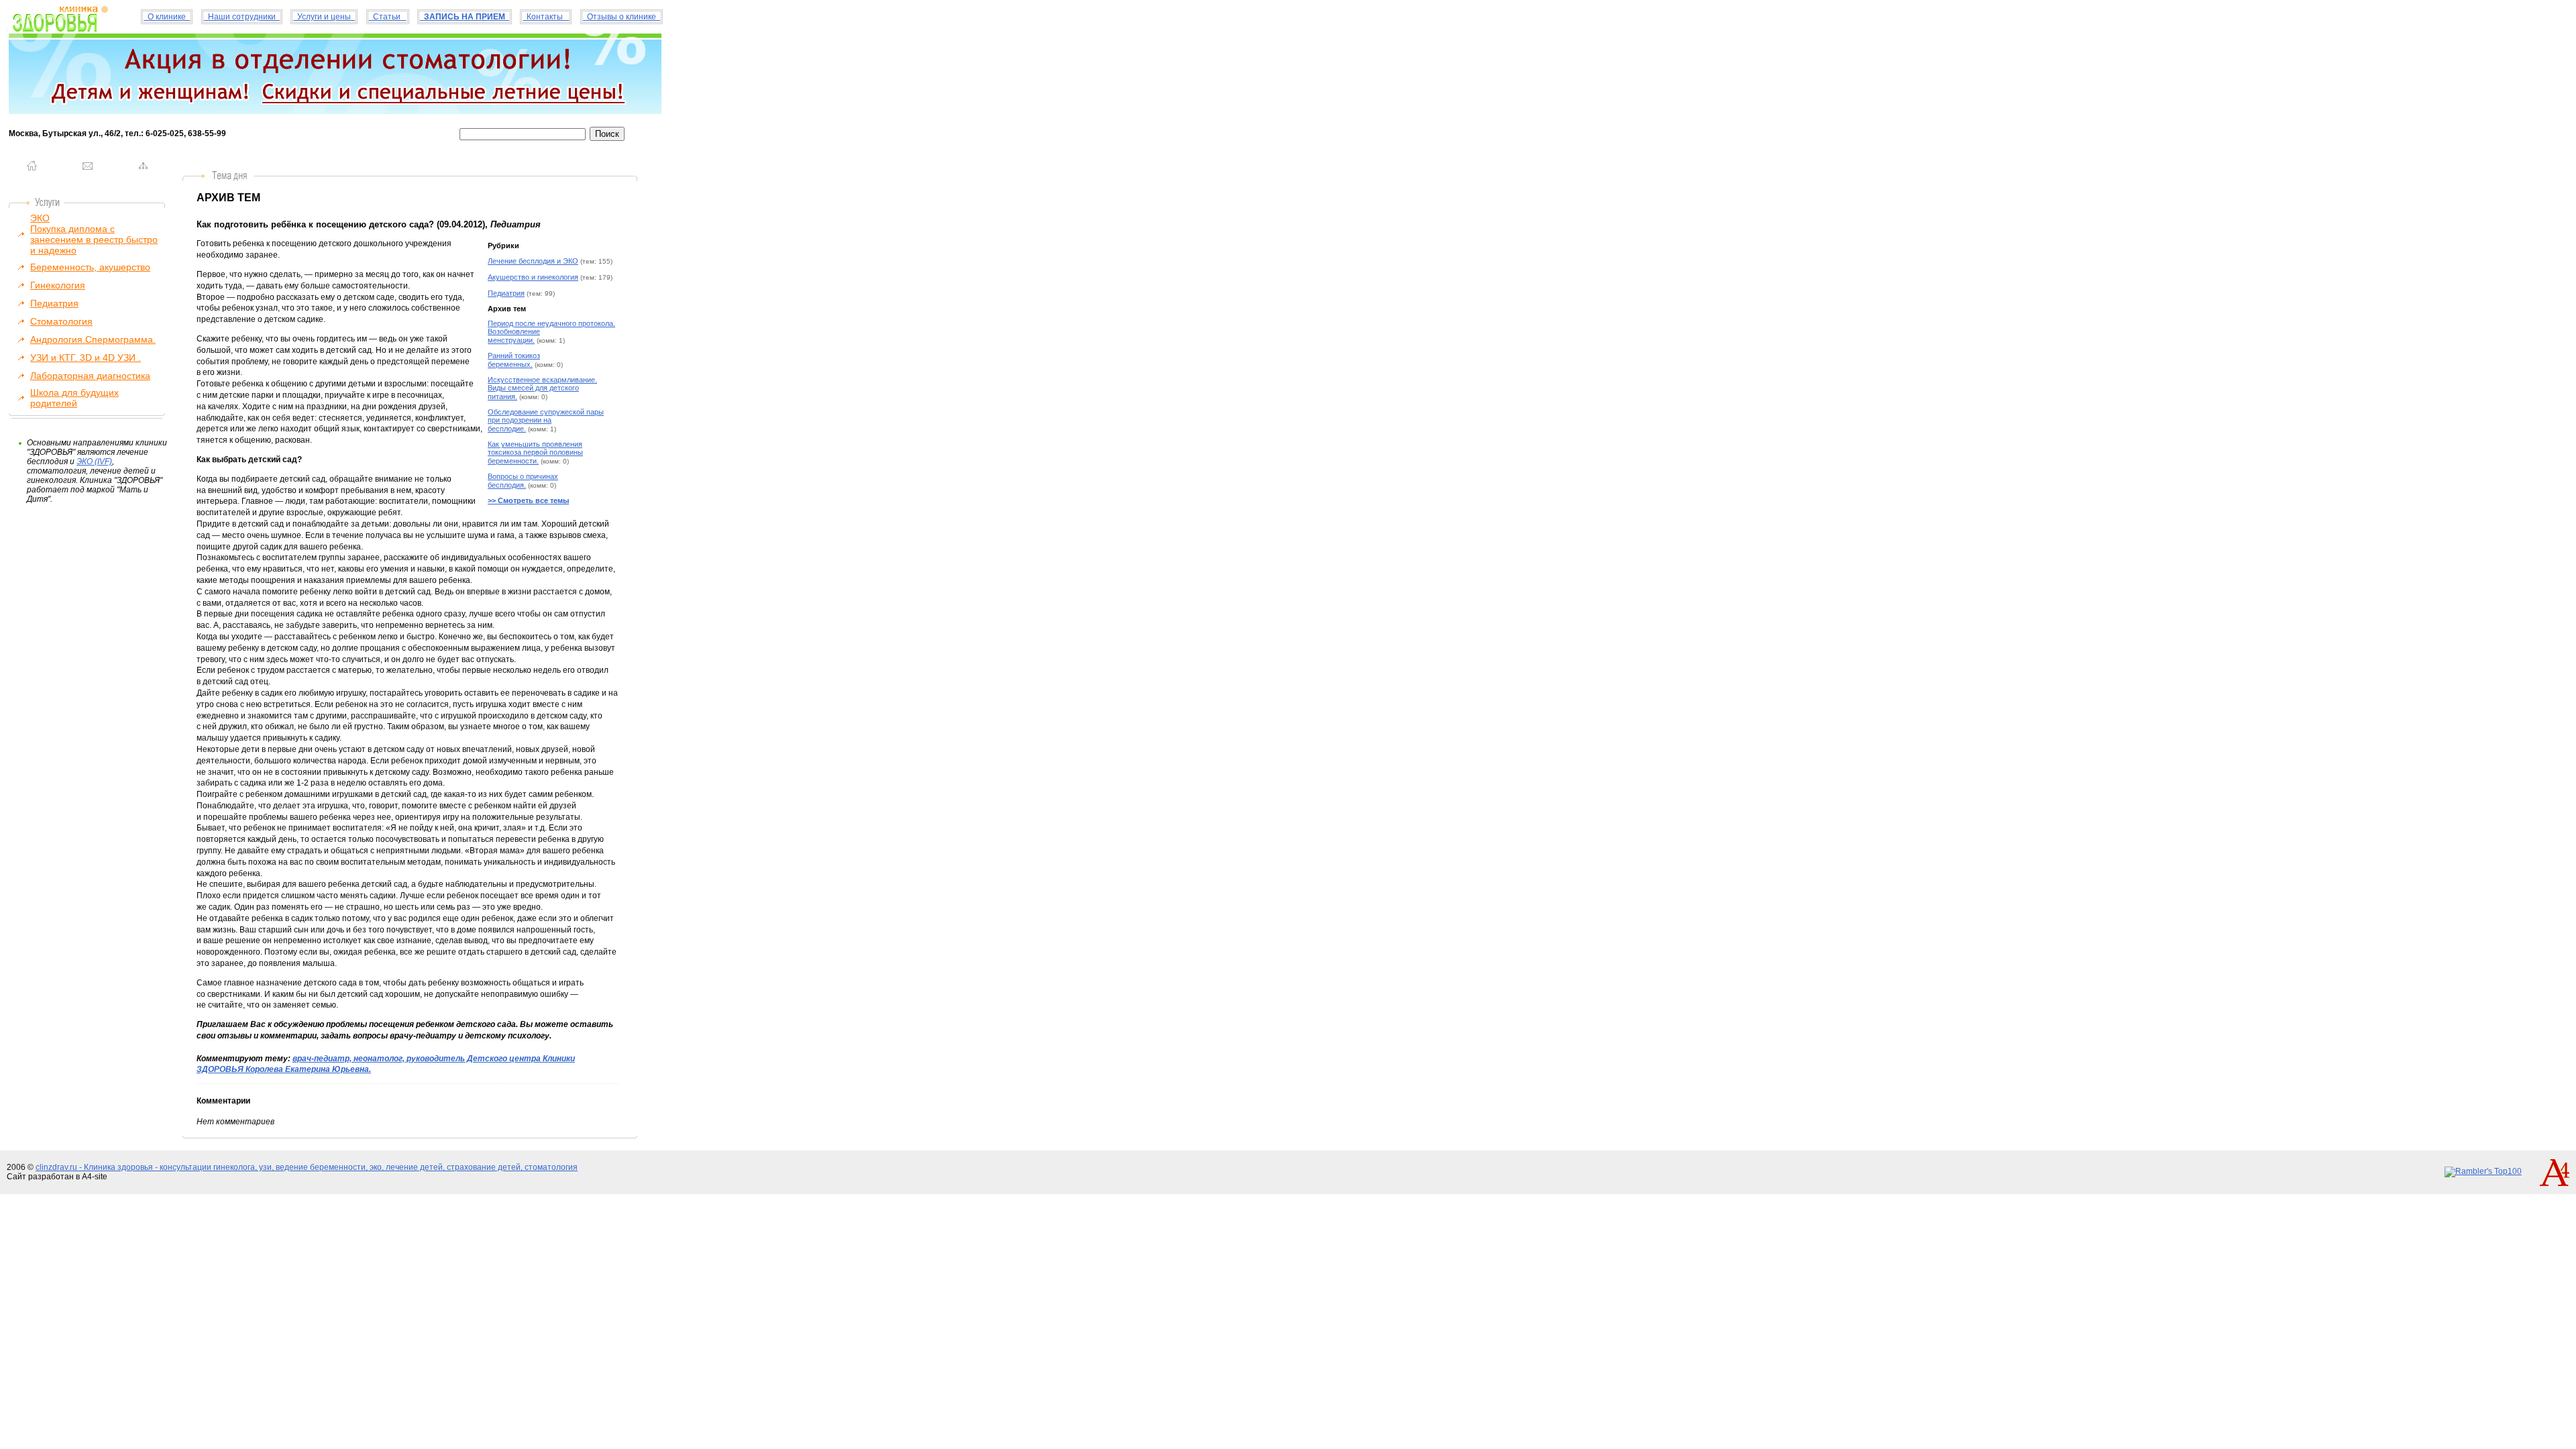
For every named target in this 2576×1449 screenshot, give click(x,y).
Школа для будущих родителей (74, 398)
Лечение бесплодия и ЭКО (533, 261)
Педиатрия (54, 303)
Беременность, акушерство (90, 267)
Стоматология (61, 321)
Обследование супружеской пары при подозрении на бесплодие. (546, 420)
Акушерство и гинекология (533, 277)
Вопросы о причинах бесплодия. (523, 481)
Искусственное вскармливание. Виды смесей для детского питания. (542, 388)
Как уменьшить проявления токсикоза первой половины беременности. (535, 452)
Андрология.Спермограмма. (93, 339)
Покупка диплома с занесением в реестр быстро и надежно (94, 239)
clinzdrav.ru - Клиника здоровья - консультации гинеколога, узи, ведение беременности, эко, (211, 1167)
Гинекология (58, 285)
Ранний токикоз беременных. (514, 360)
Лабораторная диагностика (90, 376)
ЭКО (40, 218)
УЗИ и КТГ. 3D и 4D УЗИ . (86, 358)
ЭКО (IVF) (94, 462)
